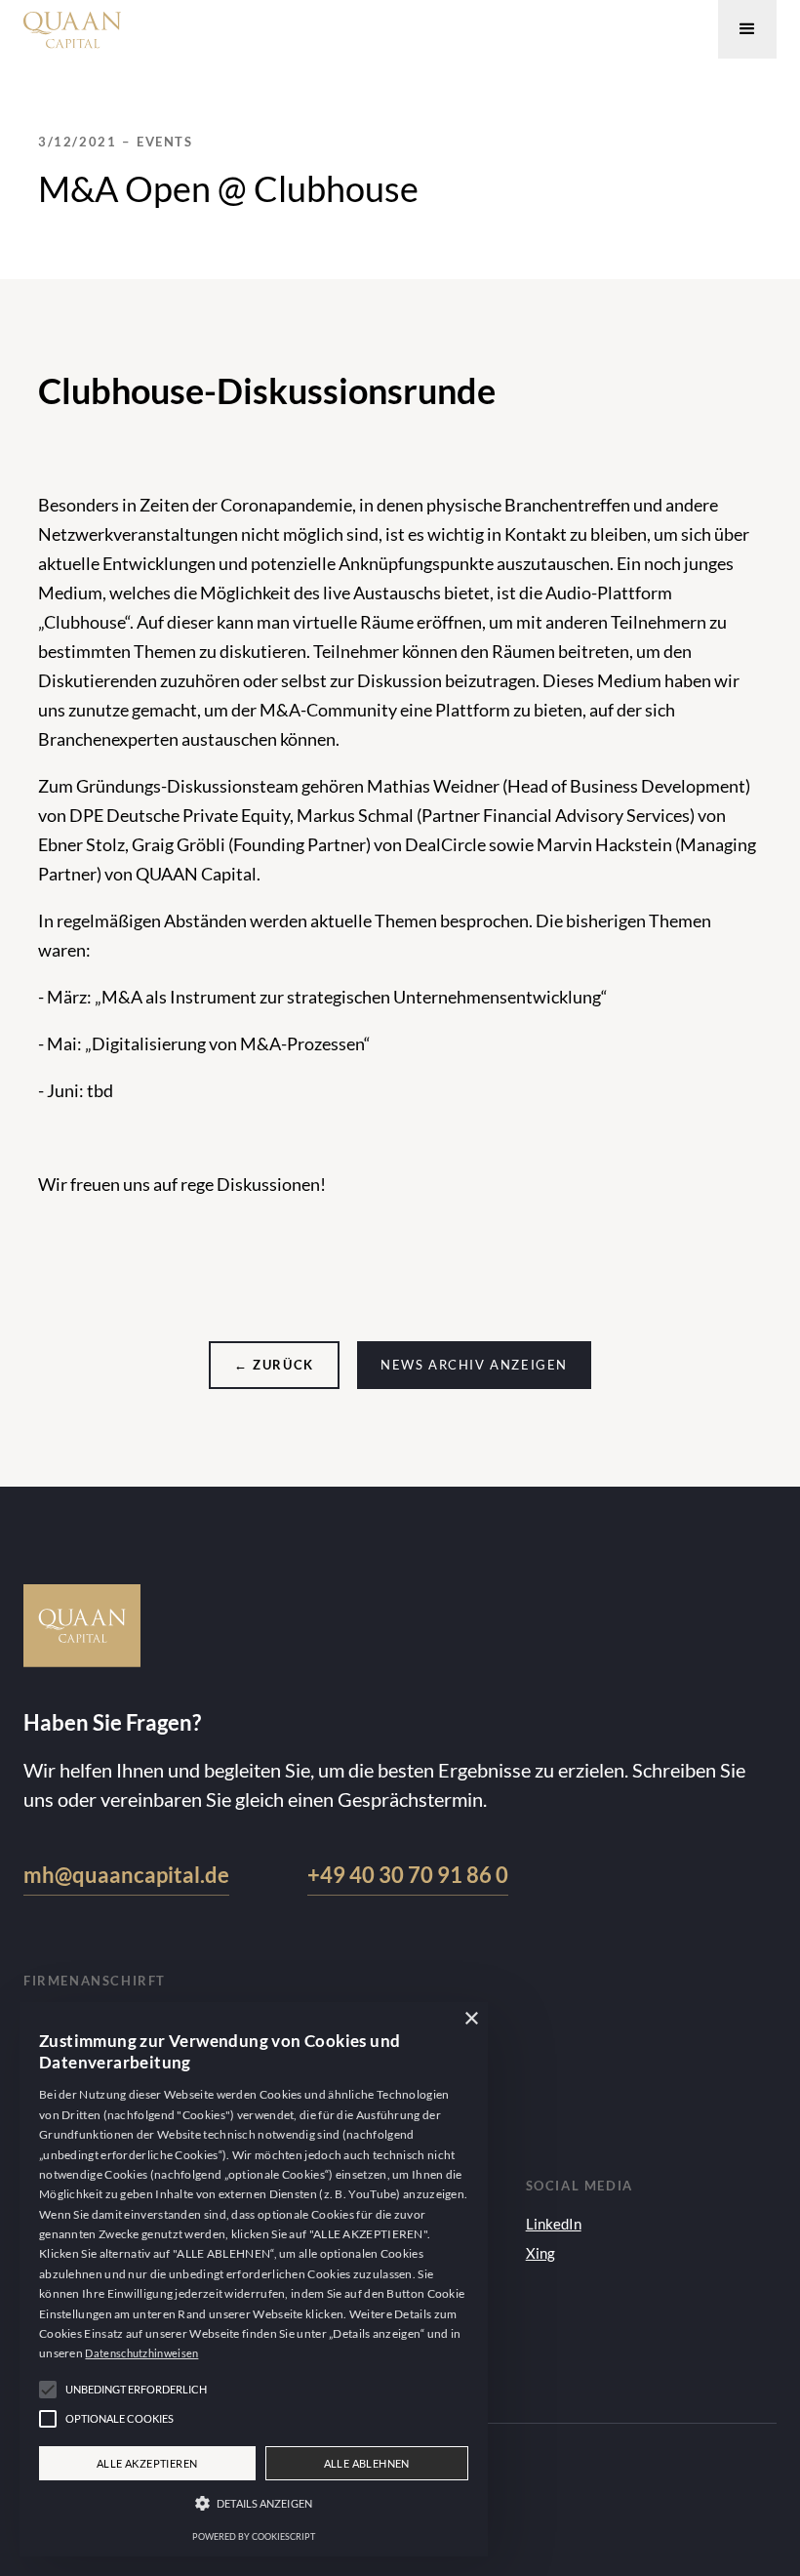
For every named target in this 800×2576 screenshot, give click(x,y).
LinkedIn (554, 2224)
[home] (72, 24)
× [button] (471, 2019)
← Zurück (274, 1365)
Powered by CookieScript (254, 2536)
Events (165, 142)
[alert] (254, 2279)
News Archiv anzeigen (474, 1365)
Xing (540, 2253)
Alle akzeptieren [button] (147, 2463)
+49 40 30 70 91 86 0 (408, 1875)
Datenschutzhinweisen (141, 2353)
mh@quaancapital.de (126, 1875)
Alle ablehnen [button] (367, 2463)
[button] (747, 29)
